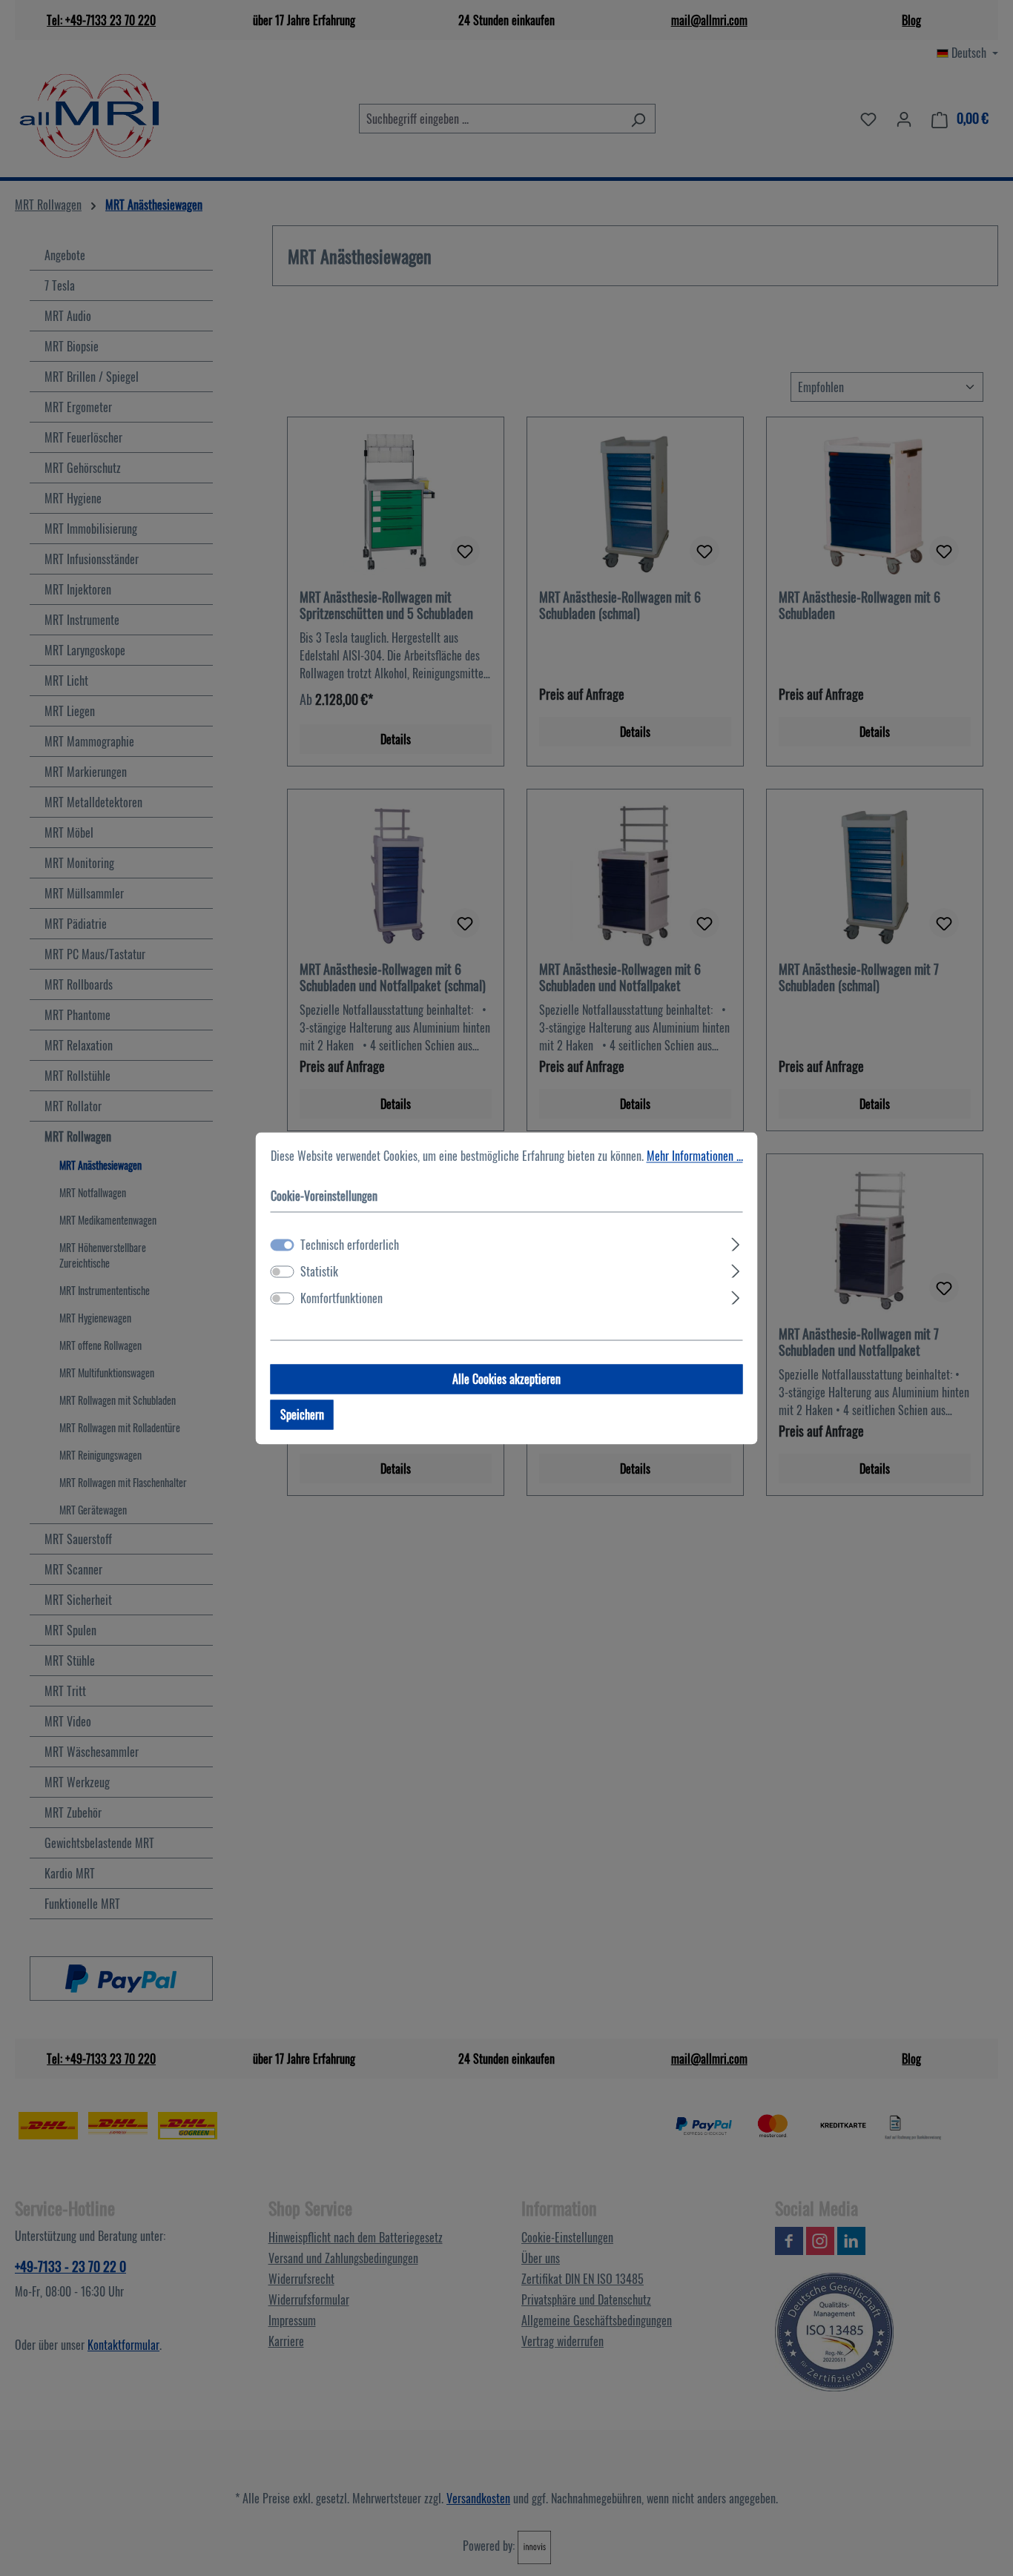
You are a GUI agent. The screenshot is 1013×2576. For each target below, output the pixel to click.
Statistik (319, 1271)
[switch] (283, 1271)
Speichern (302, 1414)
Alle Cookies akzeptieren (506, 1379)
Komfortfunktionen (341, 1298)
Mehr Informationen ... (695, 1156)
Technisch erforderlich (350, 1245)
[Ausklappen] (735, 1242)
